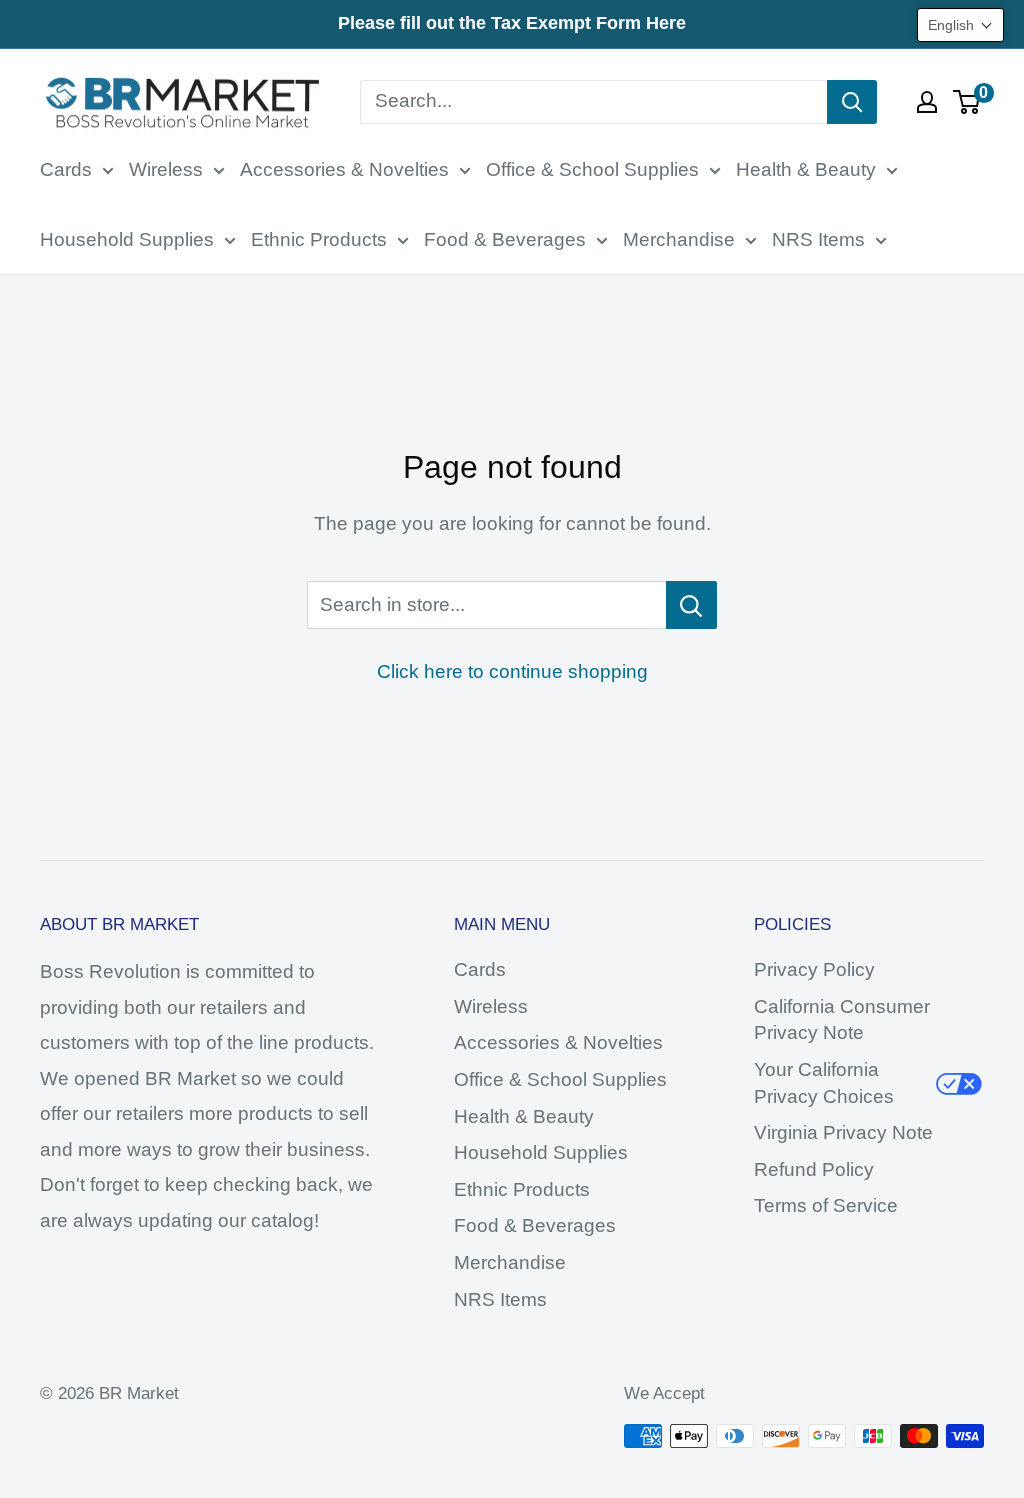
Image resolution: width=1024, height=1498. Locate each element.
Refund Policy (814, 1169)
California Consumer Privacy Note (842, 1020)
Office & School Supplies (592, 169)
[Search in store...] (691, 605)
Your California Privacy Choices (824, 1083)
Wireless (166, 169)
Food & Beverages (505, 239)
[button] (960, 25)
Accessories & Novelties (344, 169)
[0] (967, 102)
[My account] (927, 102)
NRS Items (818, 239)
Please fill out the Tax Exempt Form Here (512, 23)
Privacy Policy (814, 969)
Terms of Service (826, 1205)
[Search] (852, 102)
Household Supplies (127, 239)
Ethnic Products (319, 239)
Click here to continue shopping (512, 671)
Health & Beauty (806, 169)
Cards (66, 169)
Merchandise (679, 239)
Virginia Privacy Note (843, 1132)
